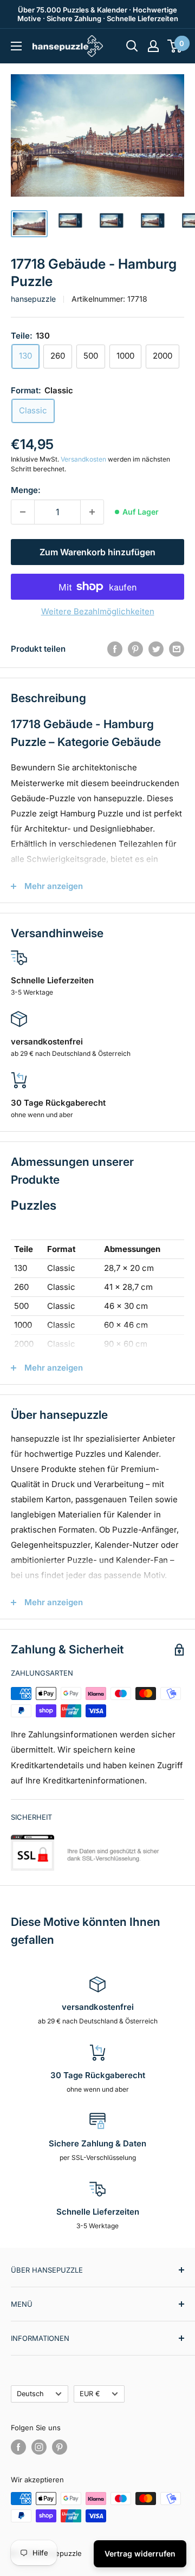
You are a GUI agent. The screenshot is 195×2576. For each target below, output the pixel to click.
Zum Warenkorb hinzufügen (97, 552)
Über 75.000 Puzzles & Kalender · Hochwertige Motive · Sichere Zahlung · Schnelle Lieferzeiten (98, 14)
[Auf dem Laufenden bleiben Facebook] (18, 2447)
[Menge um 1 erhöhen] (92, 512)
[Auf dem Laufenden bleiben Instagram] (39, 2447)
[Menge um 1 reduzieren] (23, 512)
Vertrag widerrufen (140, 2554)
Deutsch (30, 2394)
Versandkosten (83, 459)
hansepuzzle (33, 299)
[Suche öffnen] (132, 46)
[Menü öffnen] (16, 46)
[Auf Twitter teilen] (156, 649)
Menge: (26, 490)
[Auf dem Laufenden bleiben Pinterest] (60, 2447)
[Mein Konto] (153, 46)
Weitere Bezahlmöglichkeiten (98, 611)
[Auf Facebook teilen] (115, 649)
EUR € (90, 2394)
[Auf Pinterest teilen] (135, 649)
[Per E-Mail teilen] (177, 649)
